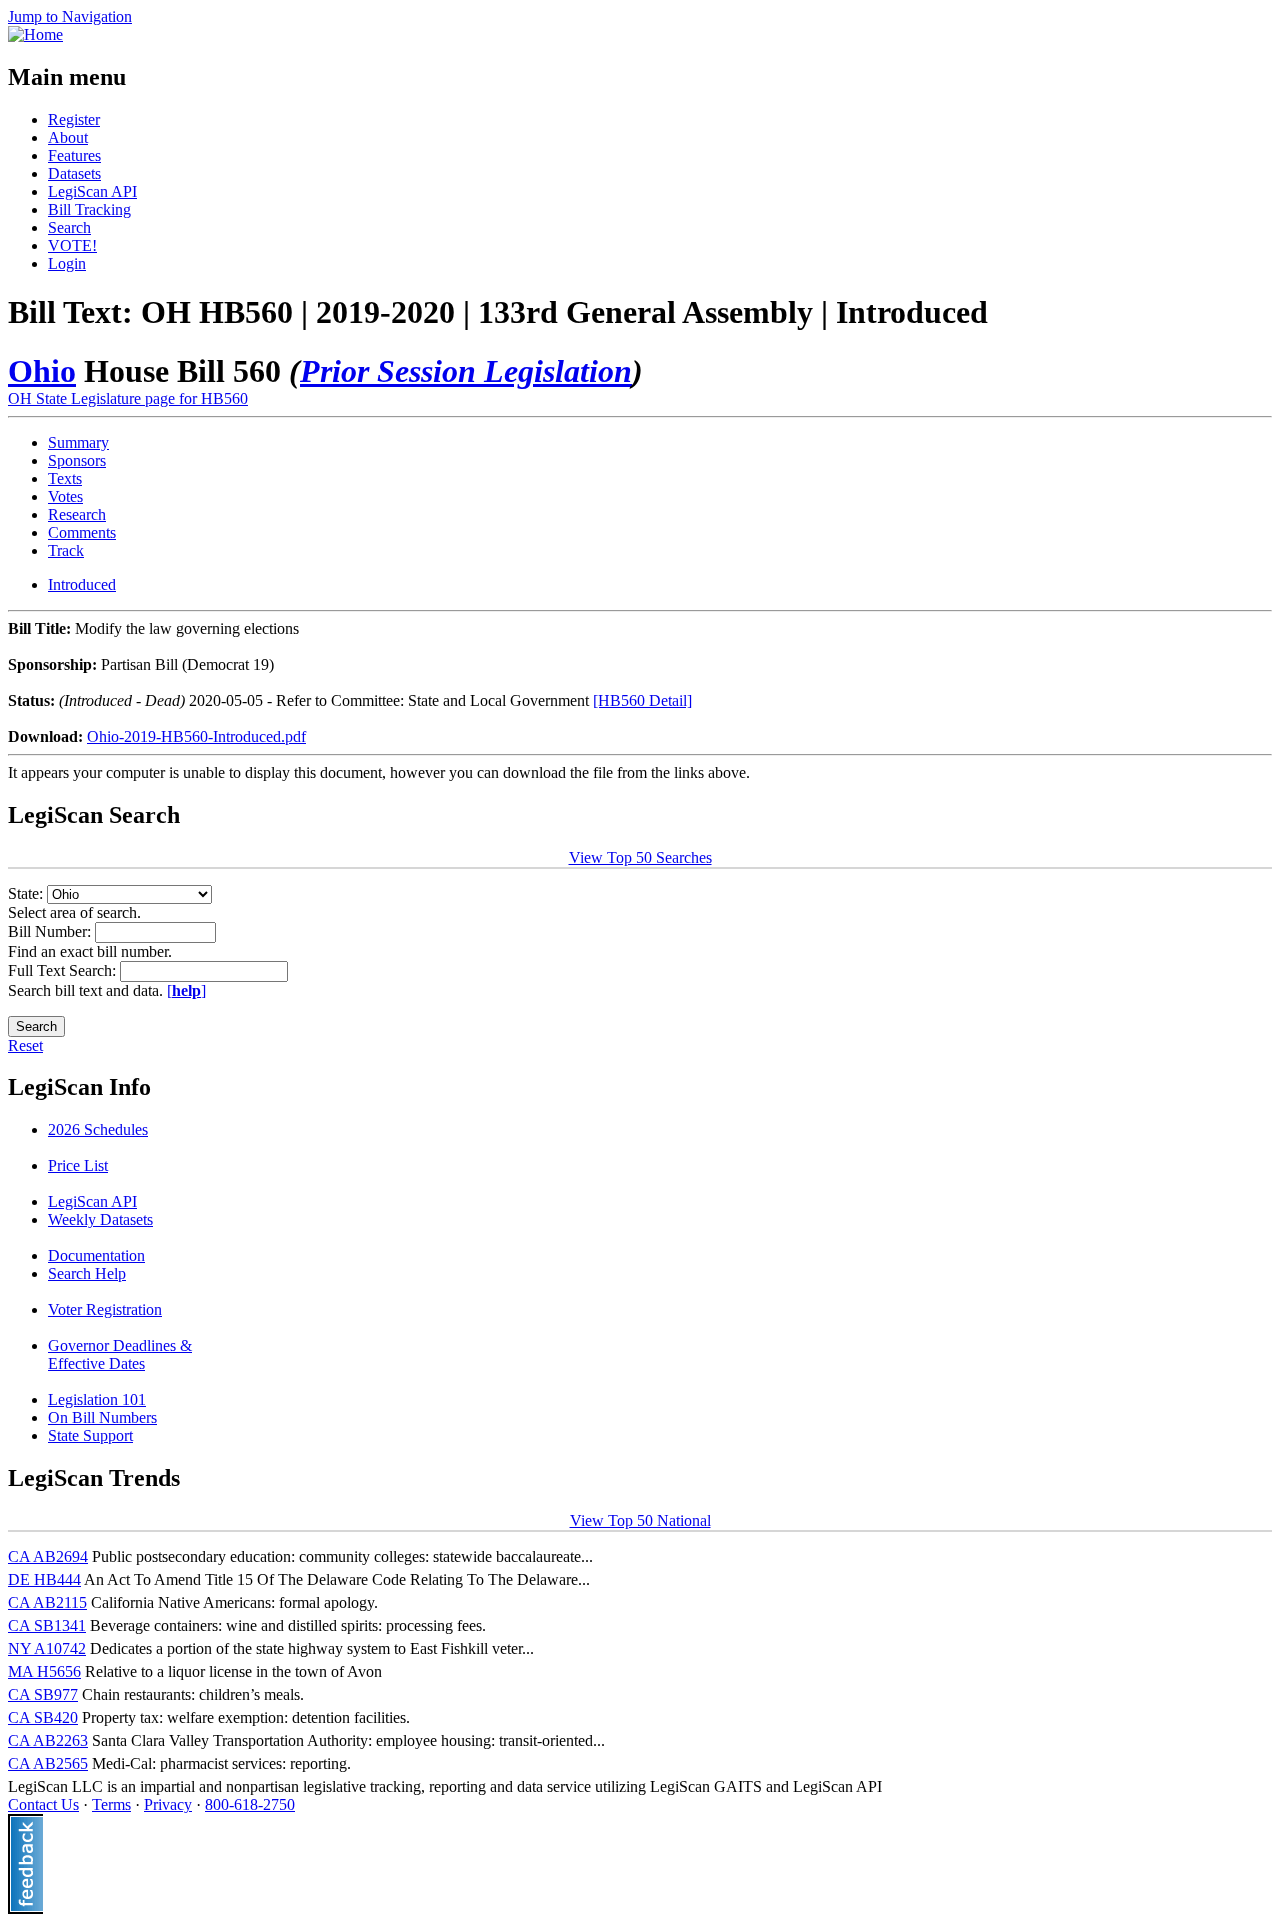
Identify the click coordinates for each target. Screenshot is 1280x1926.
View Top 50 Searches (640, 857)
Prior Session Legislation (466, 371)
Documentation (96, 1255)
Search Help (87, 1273)
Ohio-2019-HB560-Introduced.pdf (196, 736)
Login (67, 263)
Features (74, 155)
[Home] (35, 34)
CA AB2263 (48, 1740)
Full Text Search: (64, 970)
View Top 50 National (640, 1520)
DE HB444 (44, 1579)
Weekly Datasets (100, 1219)
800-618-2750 (250, 1804)
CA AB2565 (48, 1763)
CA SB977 (43, 1694)
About (68, 137)
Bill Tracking (89, 209)
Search (69, 227)
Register (74, 119)
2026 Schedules (98, 1129)
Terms (111, 1804)
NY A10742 (47, 1648)
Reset (25, 1045)
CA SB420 (43, 1717)
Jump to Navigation (70, 16)
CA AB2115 (47, 1602)
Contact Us (43, 1804)
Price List (78, 1165)
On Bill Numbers (102, 1417)
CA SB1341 (47, 1625)
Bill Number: (51, 931)
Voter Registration (105, 1309)
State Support (90, 1435)
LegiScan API (92, 191)
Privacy (168, 1804)
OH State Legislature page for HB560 (128, 398)
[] (186, 990)
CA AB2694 (48, 1556)
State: (27, 893)
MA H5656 (44, 1671)
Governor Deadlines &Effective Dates (120, 1354)
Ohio (42, 371)
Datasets (74, 173)
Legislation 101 (97, 1399)
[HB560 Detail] (642, 700)
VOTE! (72, 245)
